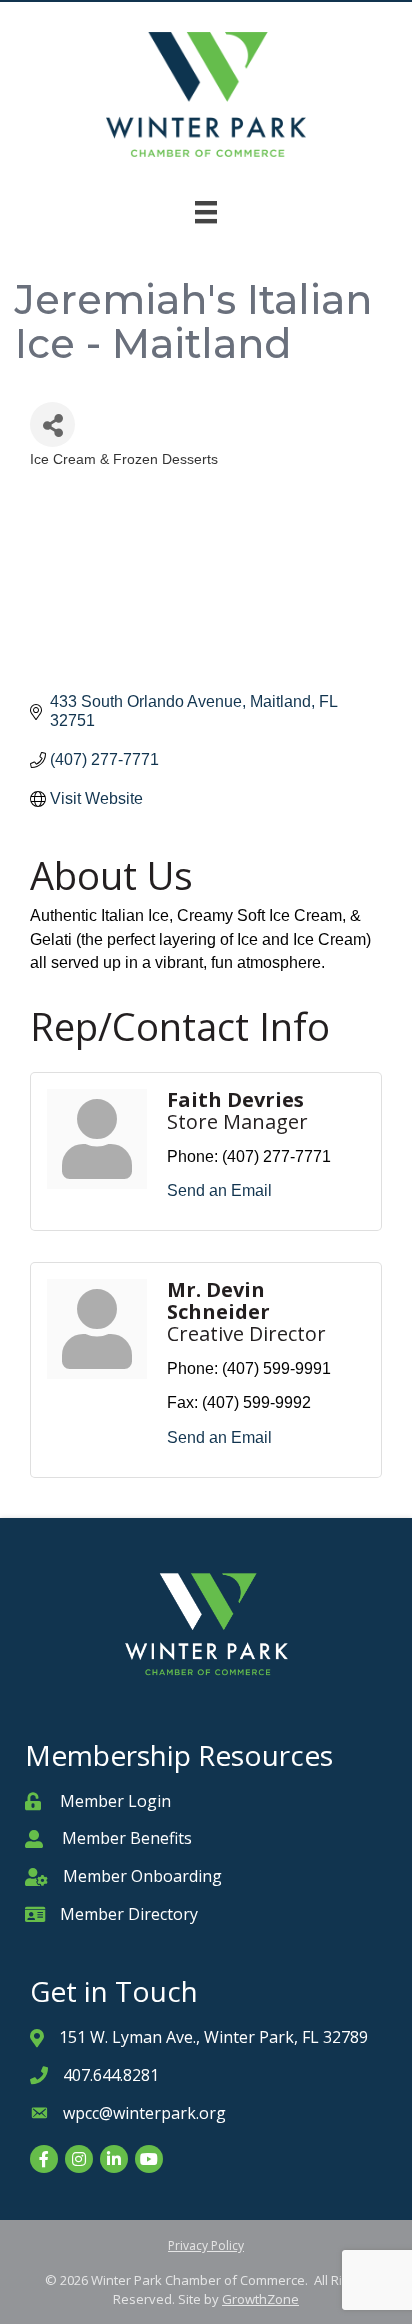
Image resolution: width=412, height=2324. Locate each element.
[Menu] (206, 212)
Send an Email (219, 1190)
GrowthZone (260, 2299)
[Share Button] (52, 424)
